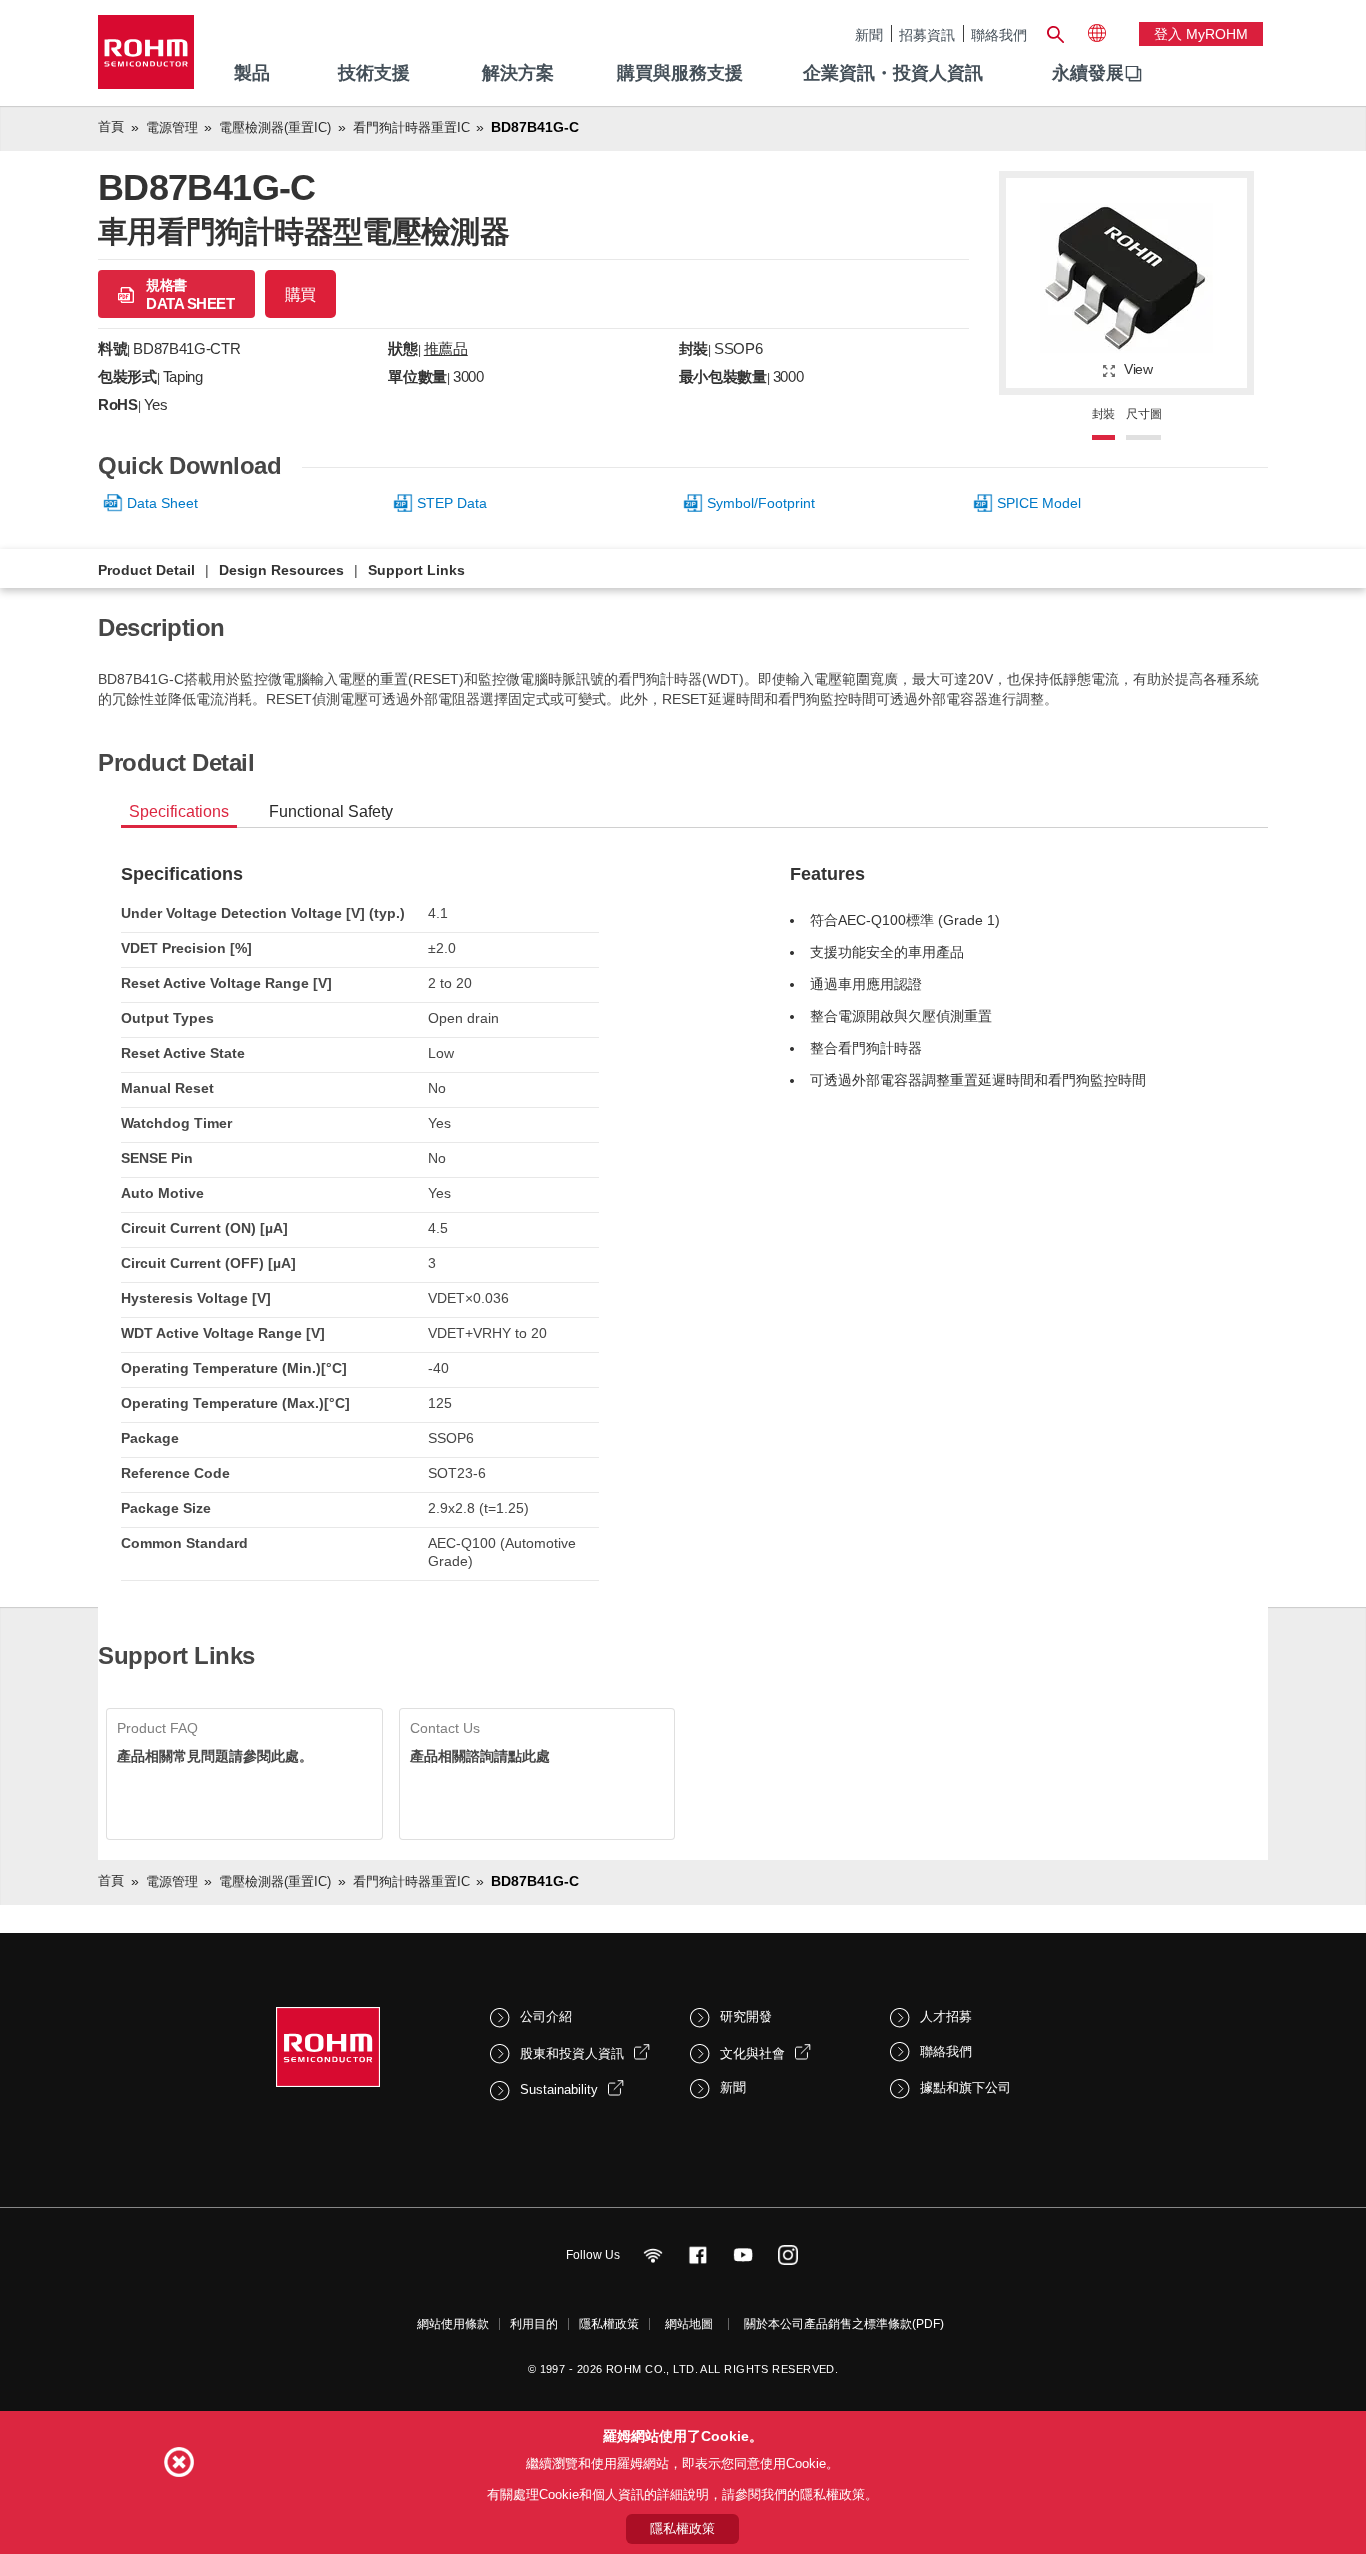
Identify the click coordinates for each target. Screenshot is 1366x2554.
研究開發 (746, 2016)
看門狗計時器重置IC (411, 127)
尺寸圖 (1143, 414)
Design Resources (281, 570)
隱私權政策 (609, 2324)
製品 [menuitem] (252, 73)
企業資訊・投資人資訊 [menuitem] (893, 73)
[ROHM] (146, 58)
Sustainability (559, 2089)
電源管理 (172, 127)
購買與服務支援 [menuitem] (680, 73)
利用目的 (534, 2324)
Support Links (416, 570)
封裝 (1104, 414)
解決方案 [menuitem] (518, 73)
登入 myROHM (1201, 34)
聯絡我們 (999, 34)
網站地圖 (689, 2324)
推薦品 (446, 348)
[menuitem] (1088, 74)
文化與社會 (752, 2053)
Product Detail (146, 570)
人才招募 (946, 2016)
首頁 (111, 126)
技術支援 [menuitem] (374, 73)
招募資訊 (927, 34)
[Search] (1055, 32)
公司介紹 (546, 2016)
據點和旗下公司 (965, 2087)
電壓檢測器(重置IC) (275, 127)
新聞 (869, 34)
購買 (300, 294)
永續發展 (1088, 73)
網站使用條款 (453, 2324)
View (1138, 369)
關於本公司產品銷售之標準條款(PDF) (844, 2324)
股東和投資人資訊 (572, 2053)
